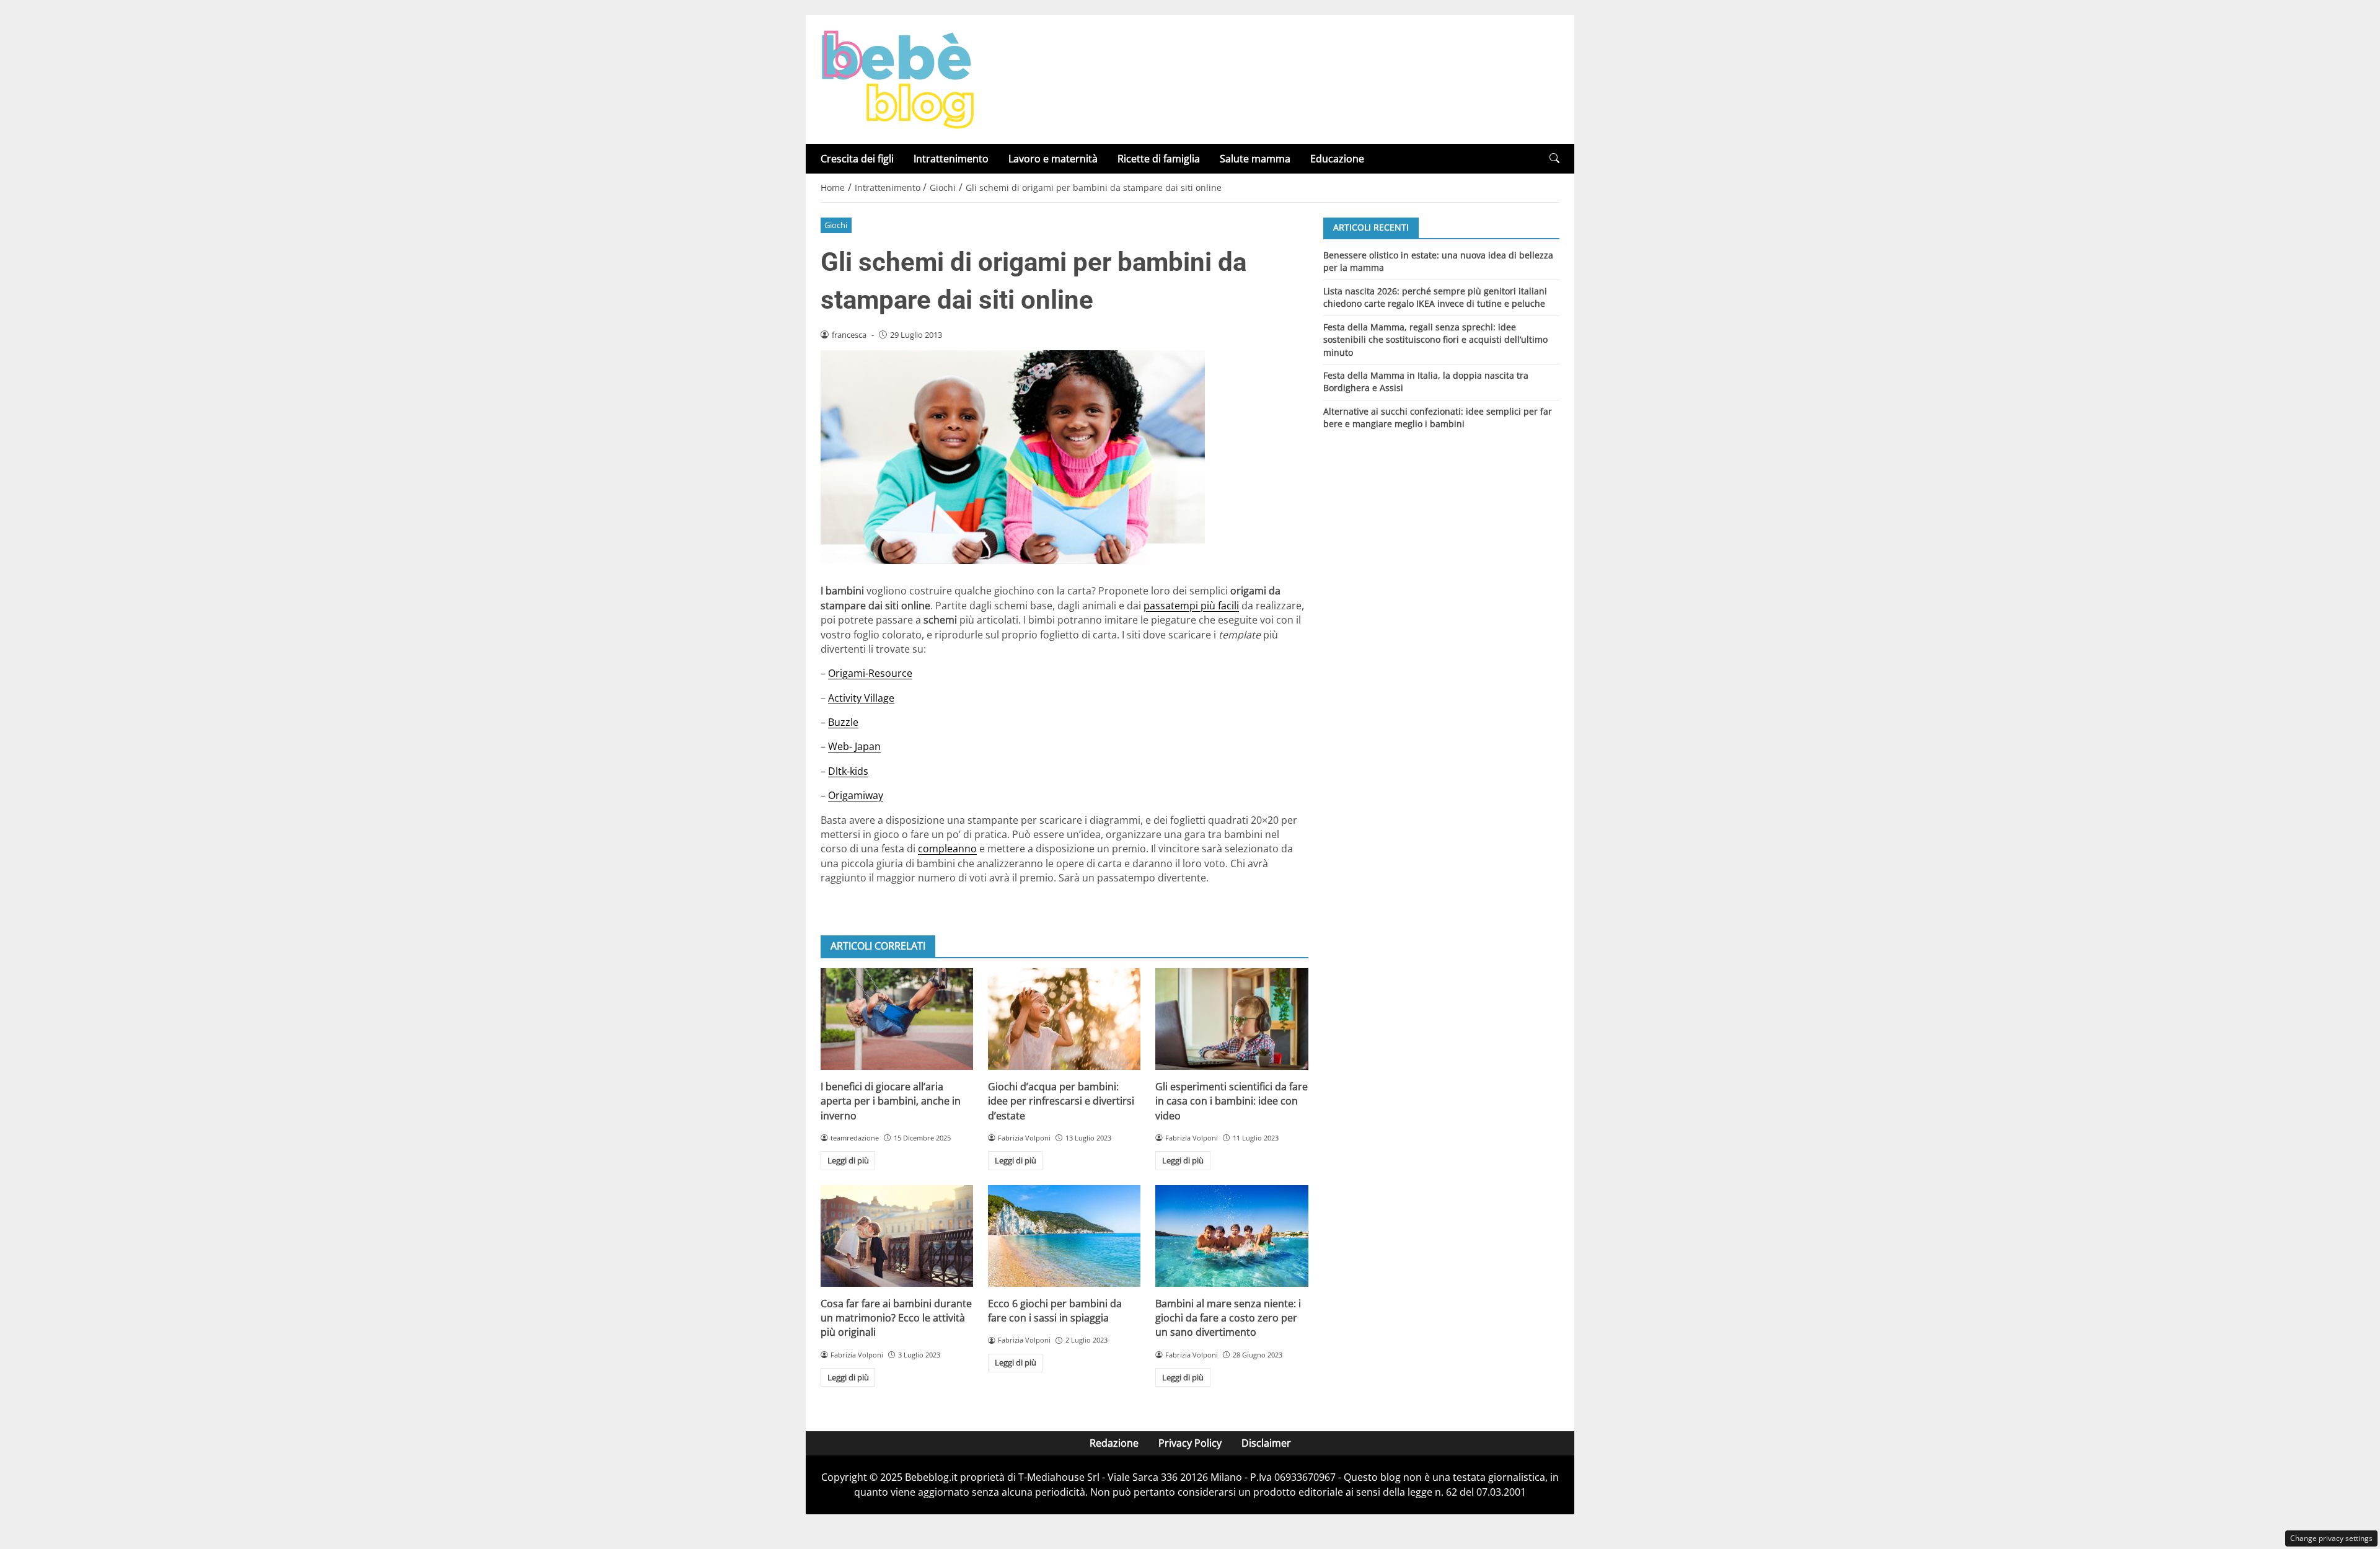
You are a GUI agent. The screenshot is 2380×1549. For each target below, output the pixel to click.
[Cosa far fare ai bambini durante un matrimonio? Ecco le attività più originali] (897, 1236)
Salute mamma (1255, 159)
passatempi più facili (1191, 606)
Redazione (1114, 1443)
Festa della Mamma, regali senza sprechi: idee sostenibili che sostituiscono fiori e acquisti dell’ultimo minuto (1435, 339)
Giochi (836, 225)
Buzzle (843, 722)
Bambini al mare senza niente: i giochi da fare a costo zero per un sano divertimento (1228, 1318)
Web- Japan (854, 746)
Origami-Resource (870, 673)
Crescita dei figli (857, 159)
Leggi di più (848, 1160)
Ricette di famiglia (1159, 159)
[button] (1554, 158)
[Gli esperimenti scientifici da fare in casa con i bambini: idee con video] (1232, 1019)
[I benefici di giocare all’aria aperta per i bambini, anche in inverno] (897, 1019)
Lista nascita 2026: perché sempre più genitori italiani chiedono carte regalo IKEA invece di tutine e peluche (1435, 297)
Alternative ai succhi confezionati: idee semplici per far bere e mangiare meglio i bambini (1438, 417)
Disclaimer (1266, 1443)
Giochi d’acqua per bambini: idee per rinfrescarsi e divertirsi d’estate (1061, 1101)
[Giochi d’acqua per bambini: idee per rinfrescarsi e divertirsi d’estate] (1064, 1019)
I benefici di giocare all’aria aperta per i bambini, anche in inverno (891, 1101)
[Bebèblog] (897, 78)
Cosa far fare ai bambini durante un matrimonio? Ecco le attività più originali (896, 1318)
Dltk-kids (848, 771)
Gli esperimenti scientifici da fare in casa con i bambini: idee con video (1232, 1101)
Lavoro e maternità (1053, 159)
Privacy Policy (1190, 1443)
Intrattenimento (951, 159)
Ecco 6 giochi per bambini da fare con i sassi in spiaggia (1055, 1311)
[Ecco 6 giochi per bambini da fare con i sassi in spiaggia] (1064, 1236)
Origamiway (856, 795)
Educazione (1337, 159)
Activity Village (861, 698)
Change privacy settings (2331, 1538)
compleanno (947, 849)
